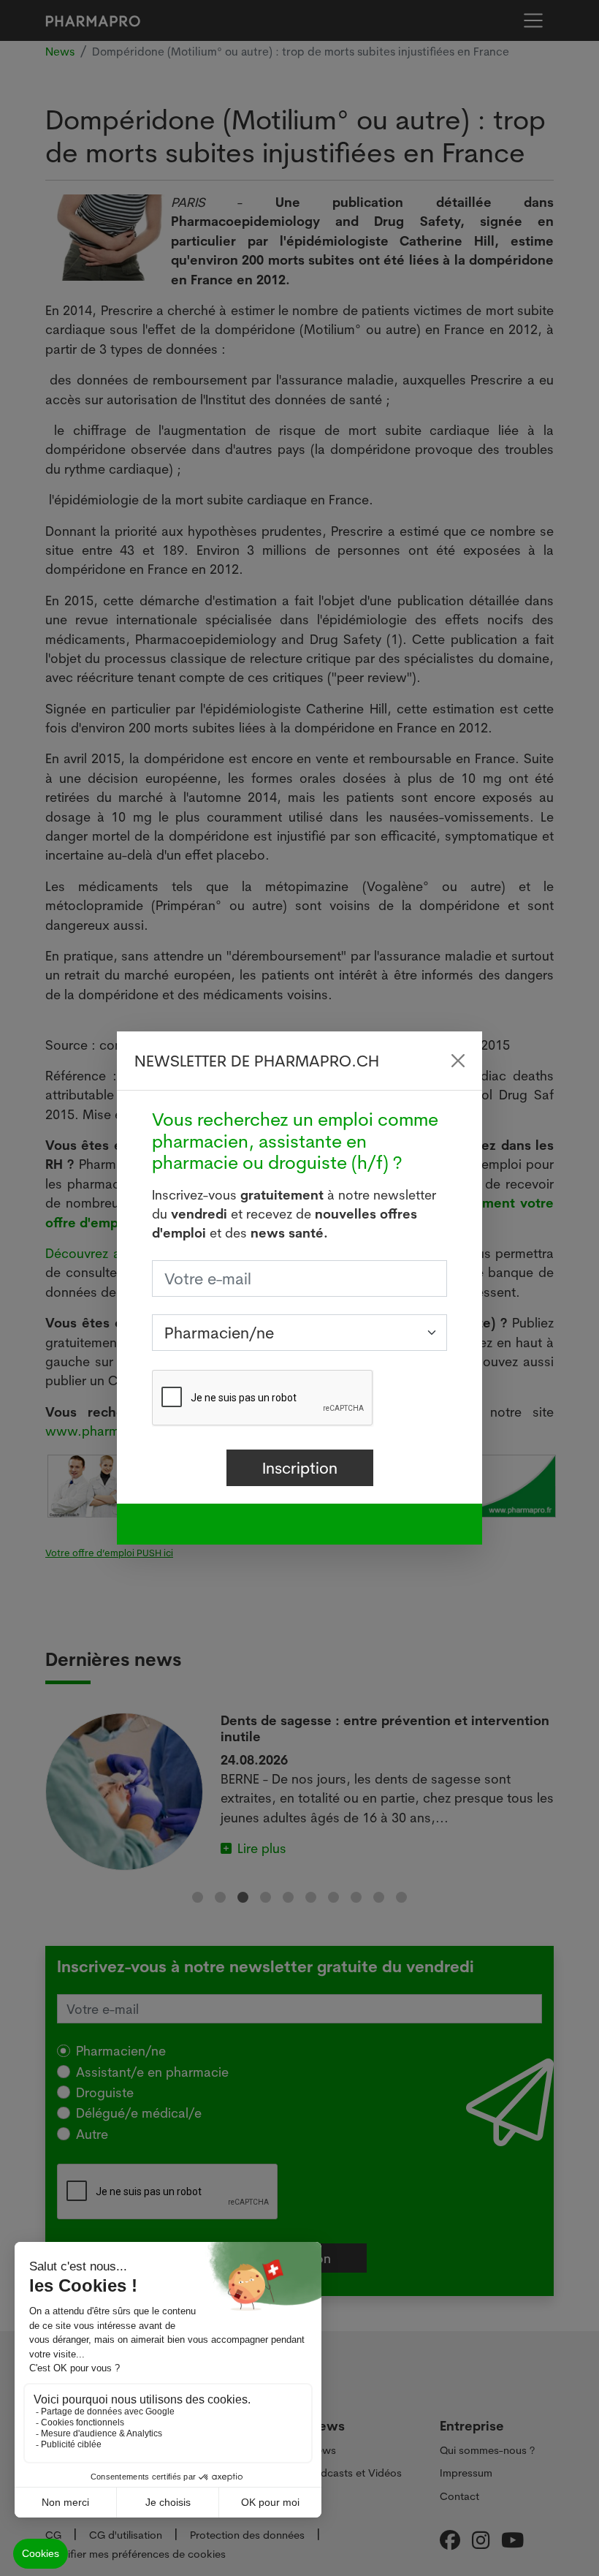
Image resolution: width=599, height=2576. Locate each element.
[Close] (458, 1061)
